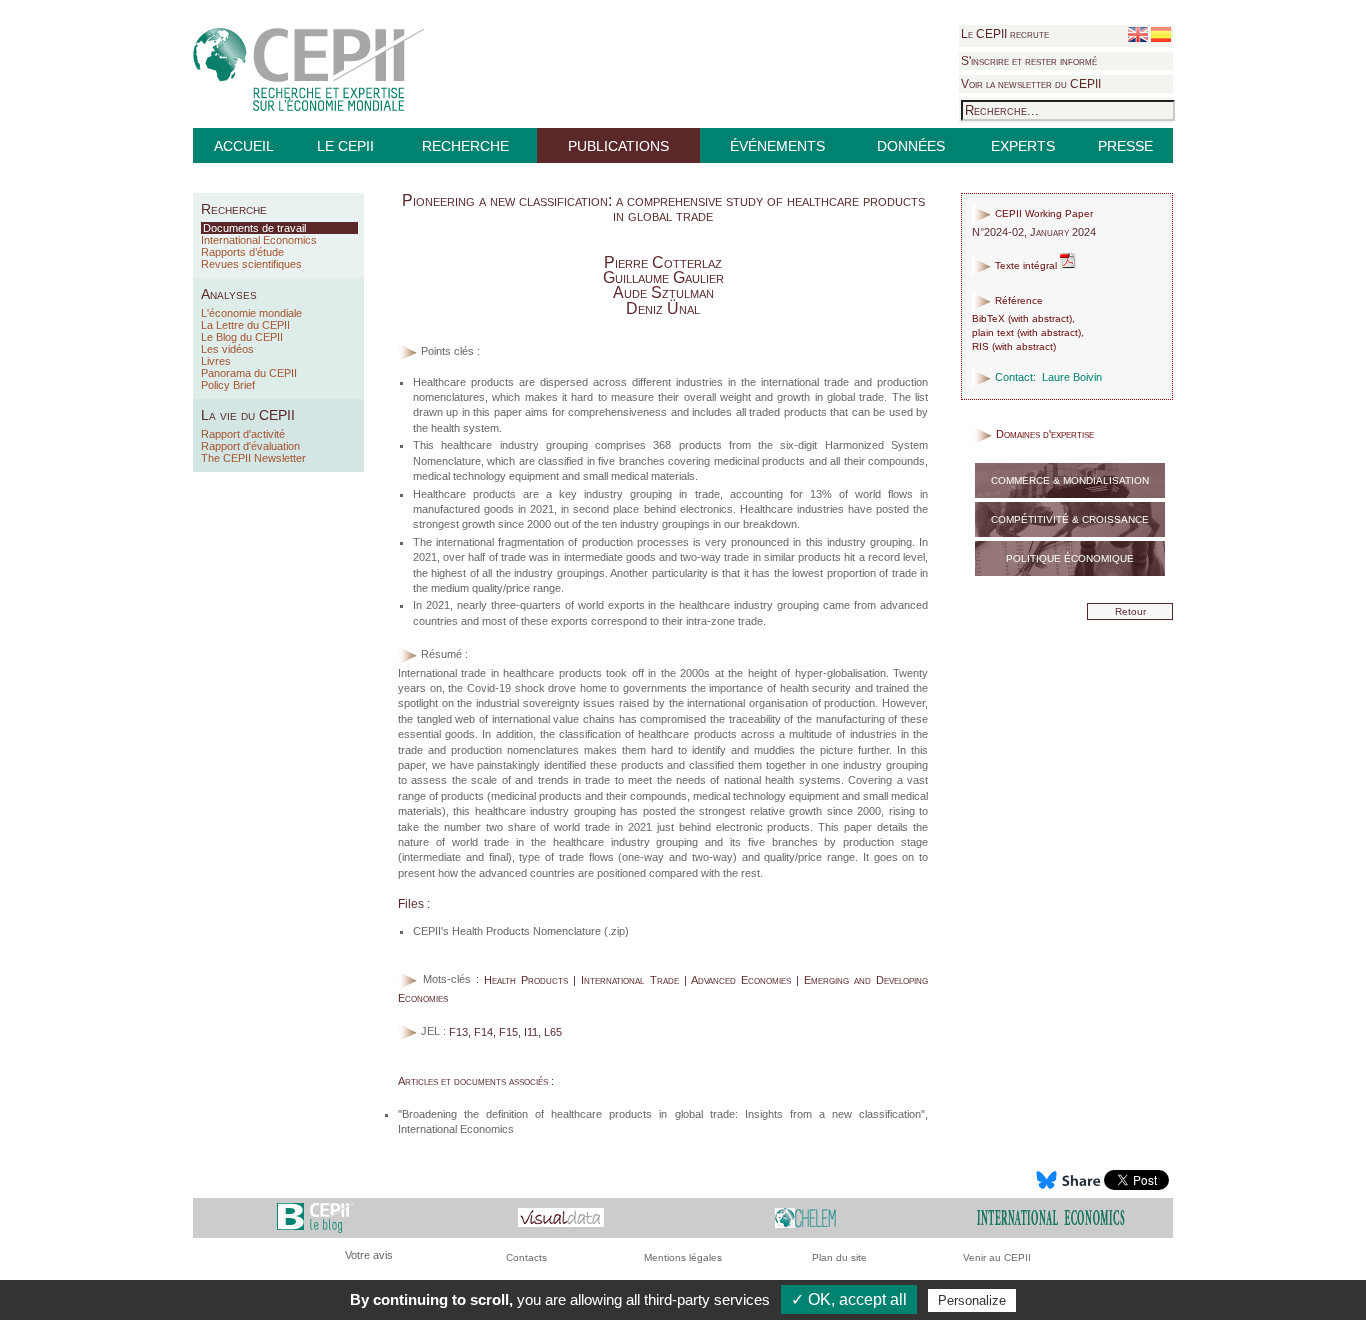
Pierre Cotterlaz (663, 262)
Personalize (972, 1300)
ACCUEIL (244, 146)
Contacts (526, 1257)
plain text (993, 332)
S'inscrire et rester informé (1029, 61)
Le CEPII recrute (1005, 34)
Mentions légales (683, 1257)
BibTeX (988, 318)
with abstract (1040, 318)
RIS (980, 346)
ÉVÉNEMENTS (777, 146)
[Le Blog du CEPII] (315, 1216)
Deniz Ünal (663, 308)
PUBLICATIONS (618, 146)
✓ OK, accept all (849, 1299)
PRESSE (1125, 146)
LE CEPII (345, 146)
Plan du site (839, 1257)
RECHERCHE (465, 146)
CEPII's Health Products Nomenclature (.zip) (521, 931)
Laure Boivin (1072, 377)
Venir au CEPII (997, 1257)
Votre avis (369, 1255)
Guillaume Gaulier (663, 277)
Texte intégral (1026, 265)
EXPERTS (1023, 146)
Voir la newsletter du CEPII (1031, 84)
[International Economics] (1051, 1216)
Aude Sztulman (663, 292)
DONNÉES (911, 146)
